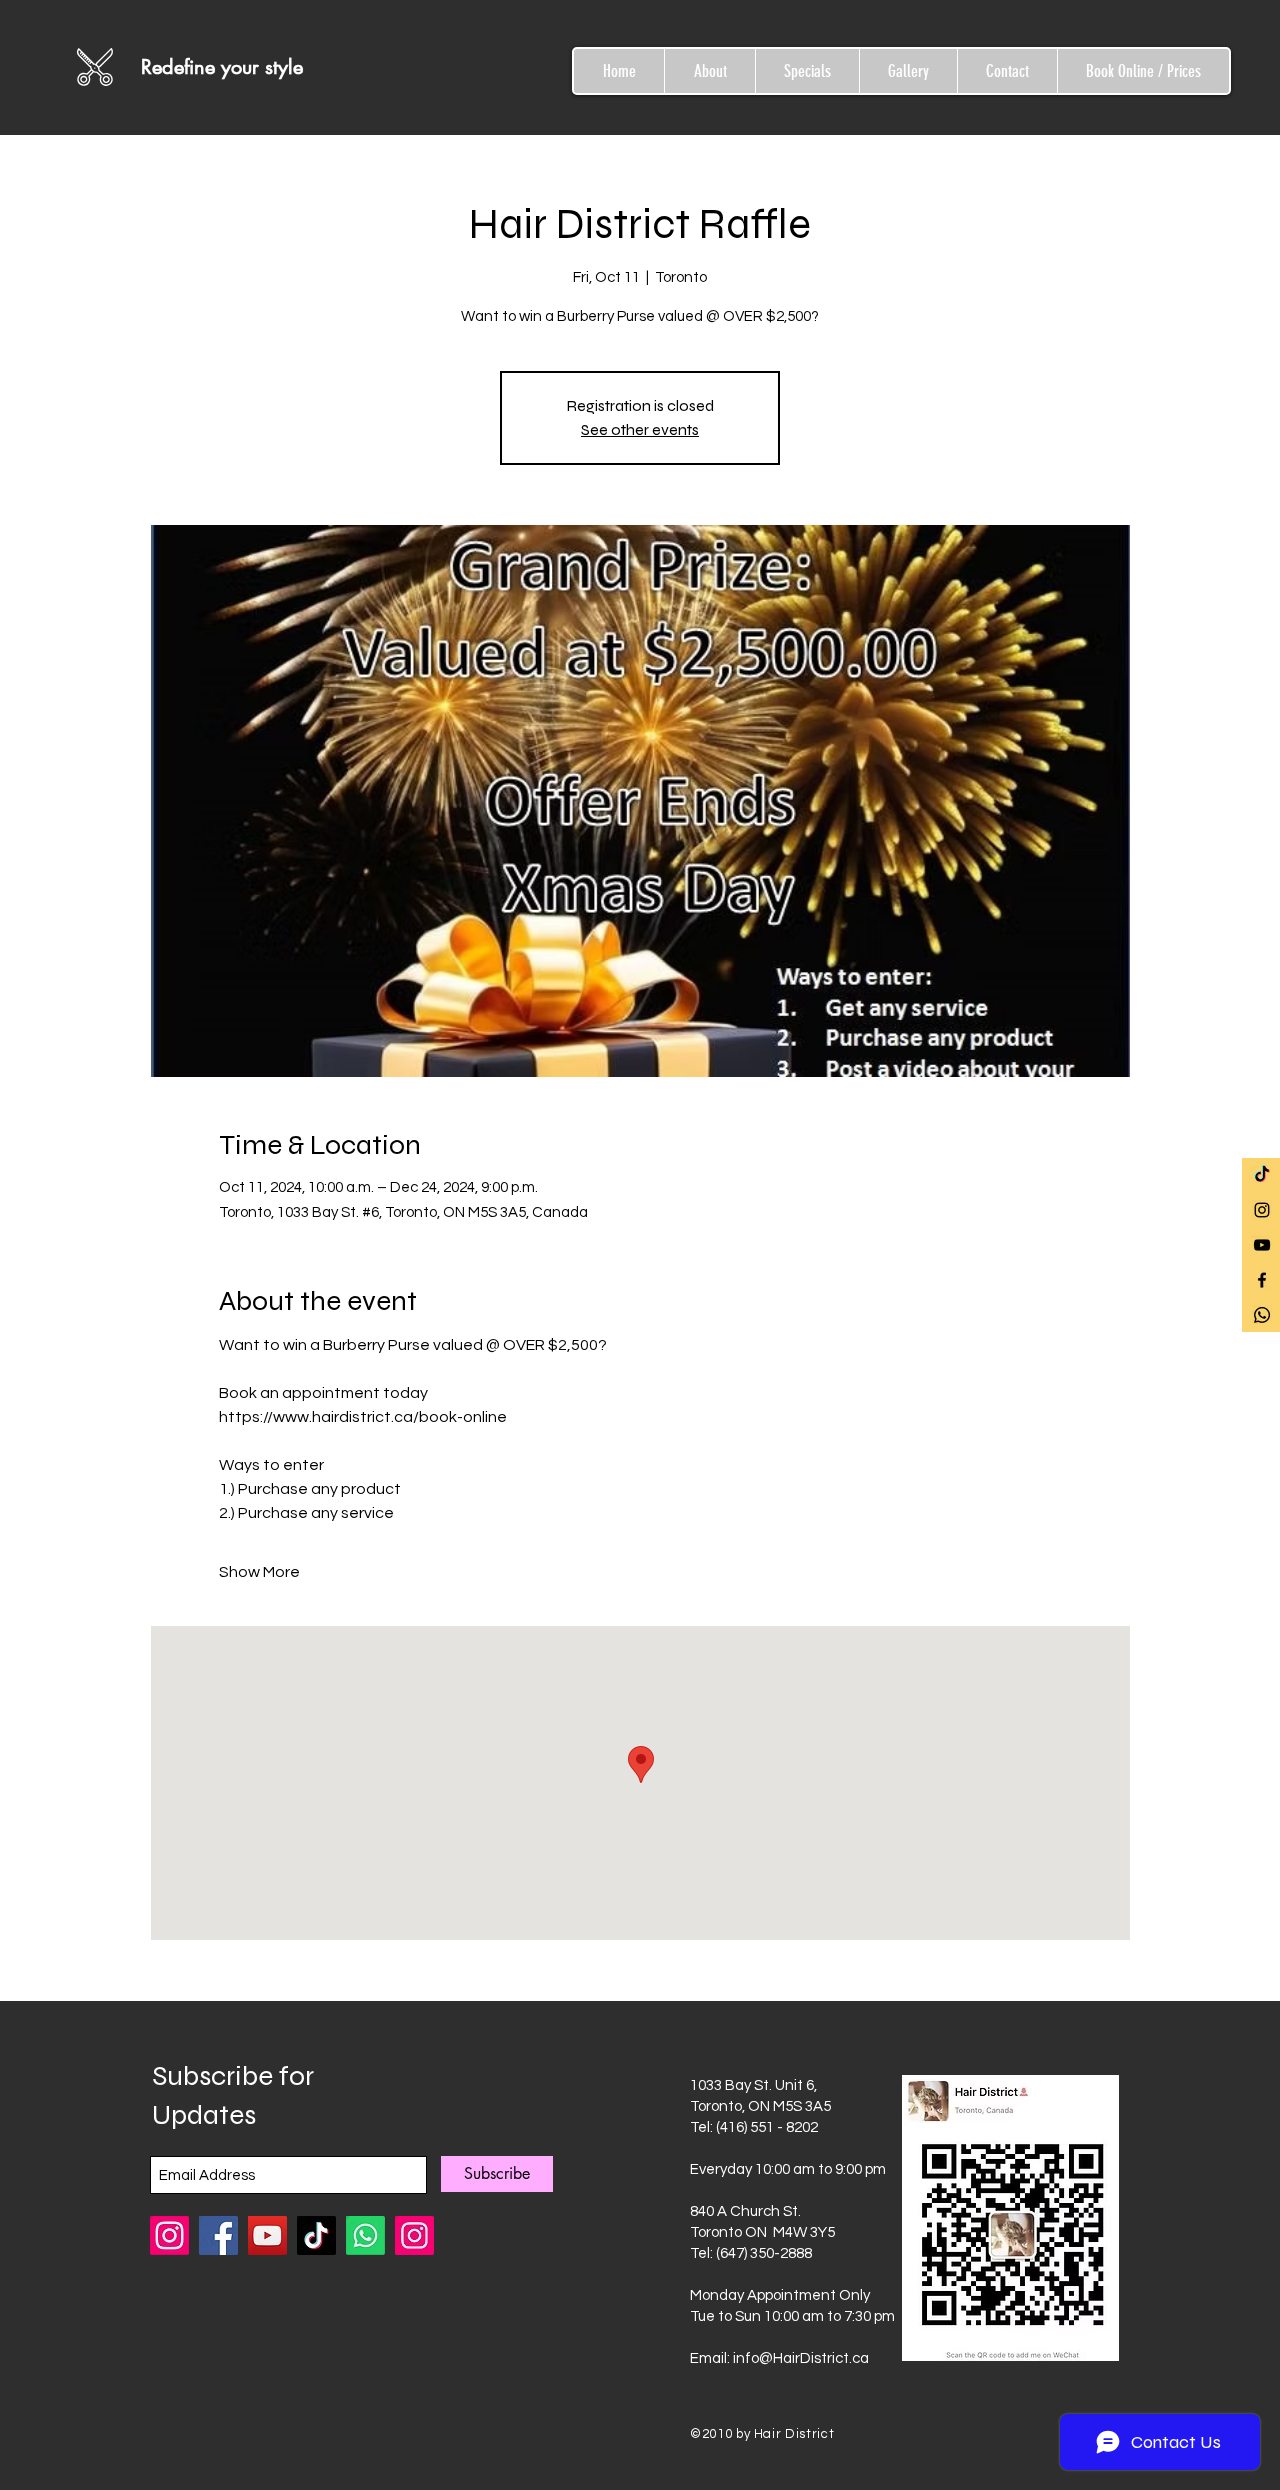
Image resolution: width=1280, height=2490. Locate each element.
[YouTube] (267, 2235)
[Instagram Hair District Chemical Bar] (169, 2235)
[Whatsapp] (1262, 1315)
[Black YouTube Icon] (1262, 1245)
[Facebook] (218, 2235)
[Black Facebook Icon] (1262, 1280)
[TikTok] (1262, 1175)
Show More (259, 1572)
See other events (640, 429)
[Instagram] (414, 2235)
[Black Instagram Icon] (1262, 1210)
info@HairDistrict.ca (801, 2358)
